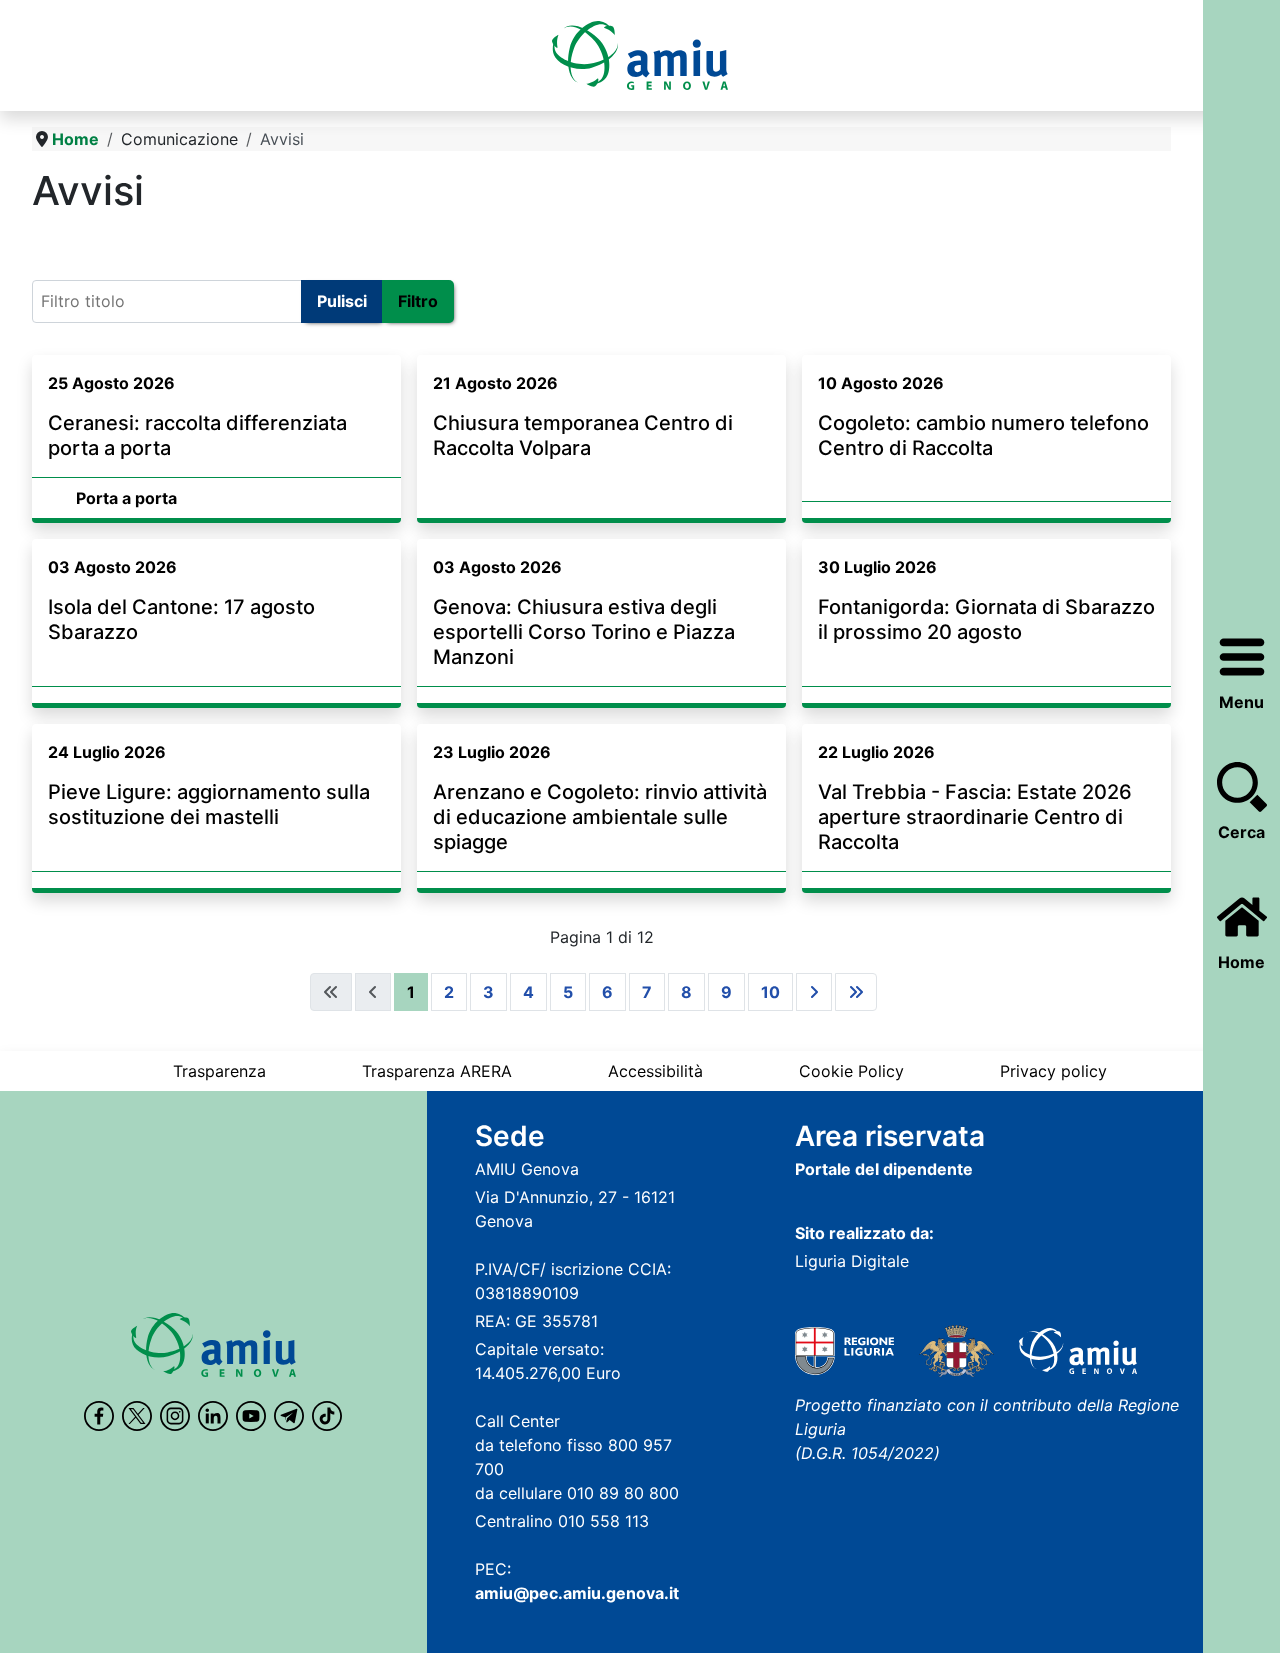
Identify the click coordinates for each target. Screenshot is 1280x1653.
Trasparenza (219, 1071)
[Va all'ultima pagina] (856, 992)
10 (770, 992)
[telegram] (289, 1416)
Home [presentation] (1241, 962)
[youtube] (251, 1416)
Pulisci (342, 301)
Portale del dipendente (884, 1169)
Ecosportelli (85, 241)
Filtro (418, 301)
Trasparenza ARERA (437, 1071)
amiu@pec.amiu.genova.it (577, 1593)
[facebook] (99, 1416)
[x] (137, 1416)
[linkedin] (213, 1416)
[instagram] (175, 1416)
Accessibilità (655, 1071)
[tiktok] (327, 1416)
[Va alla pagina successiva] (814, 992)
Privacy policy (1053, 1071)
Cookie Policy (851, 1071)
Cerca (1241, 832)
